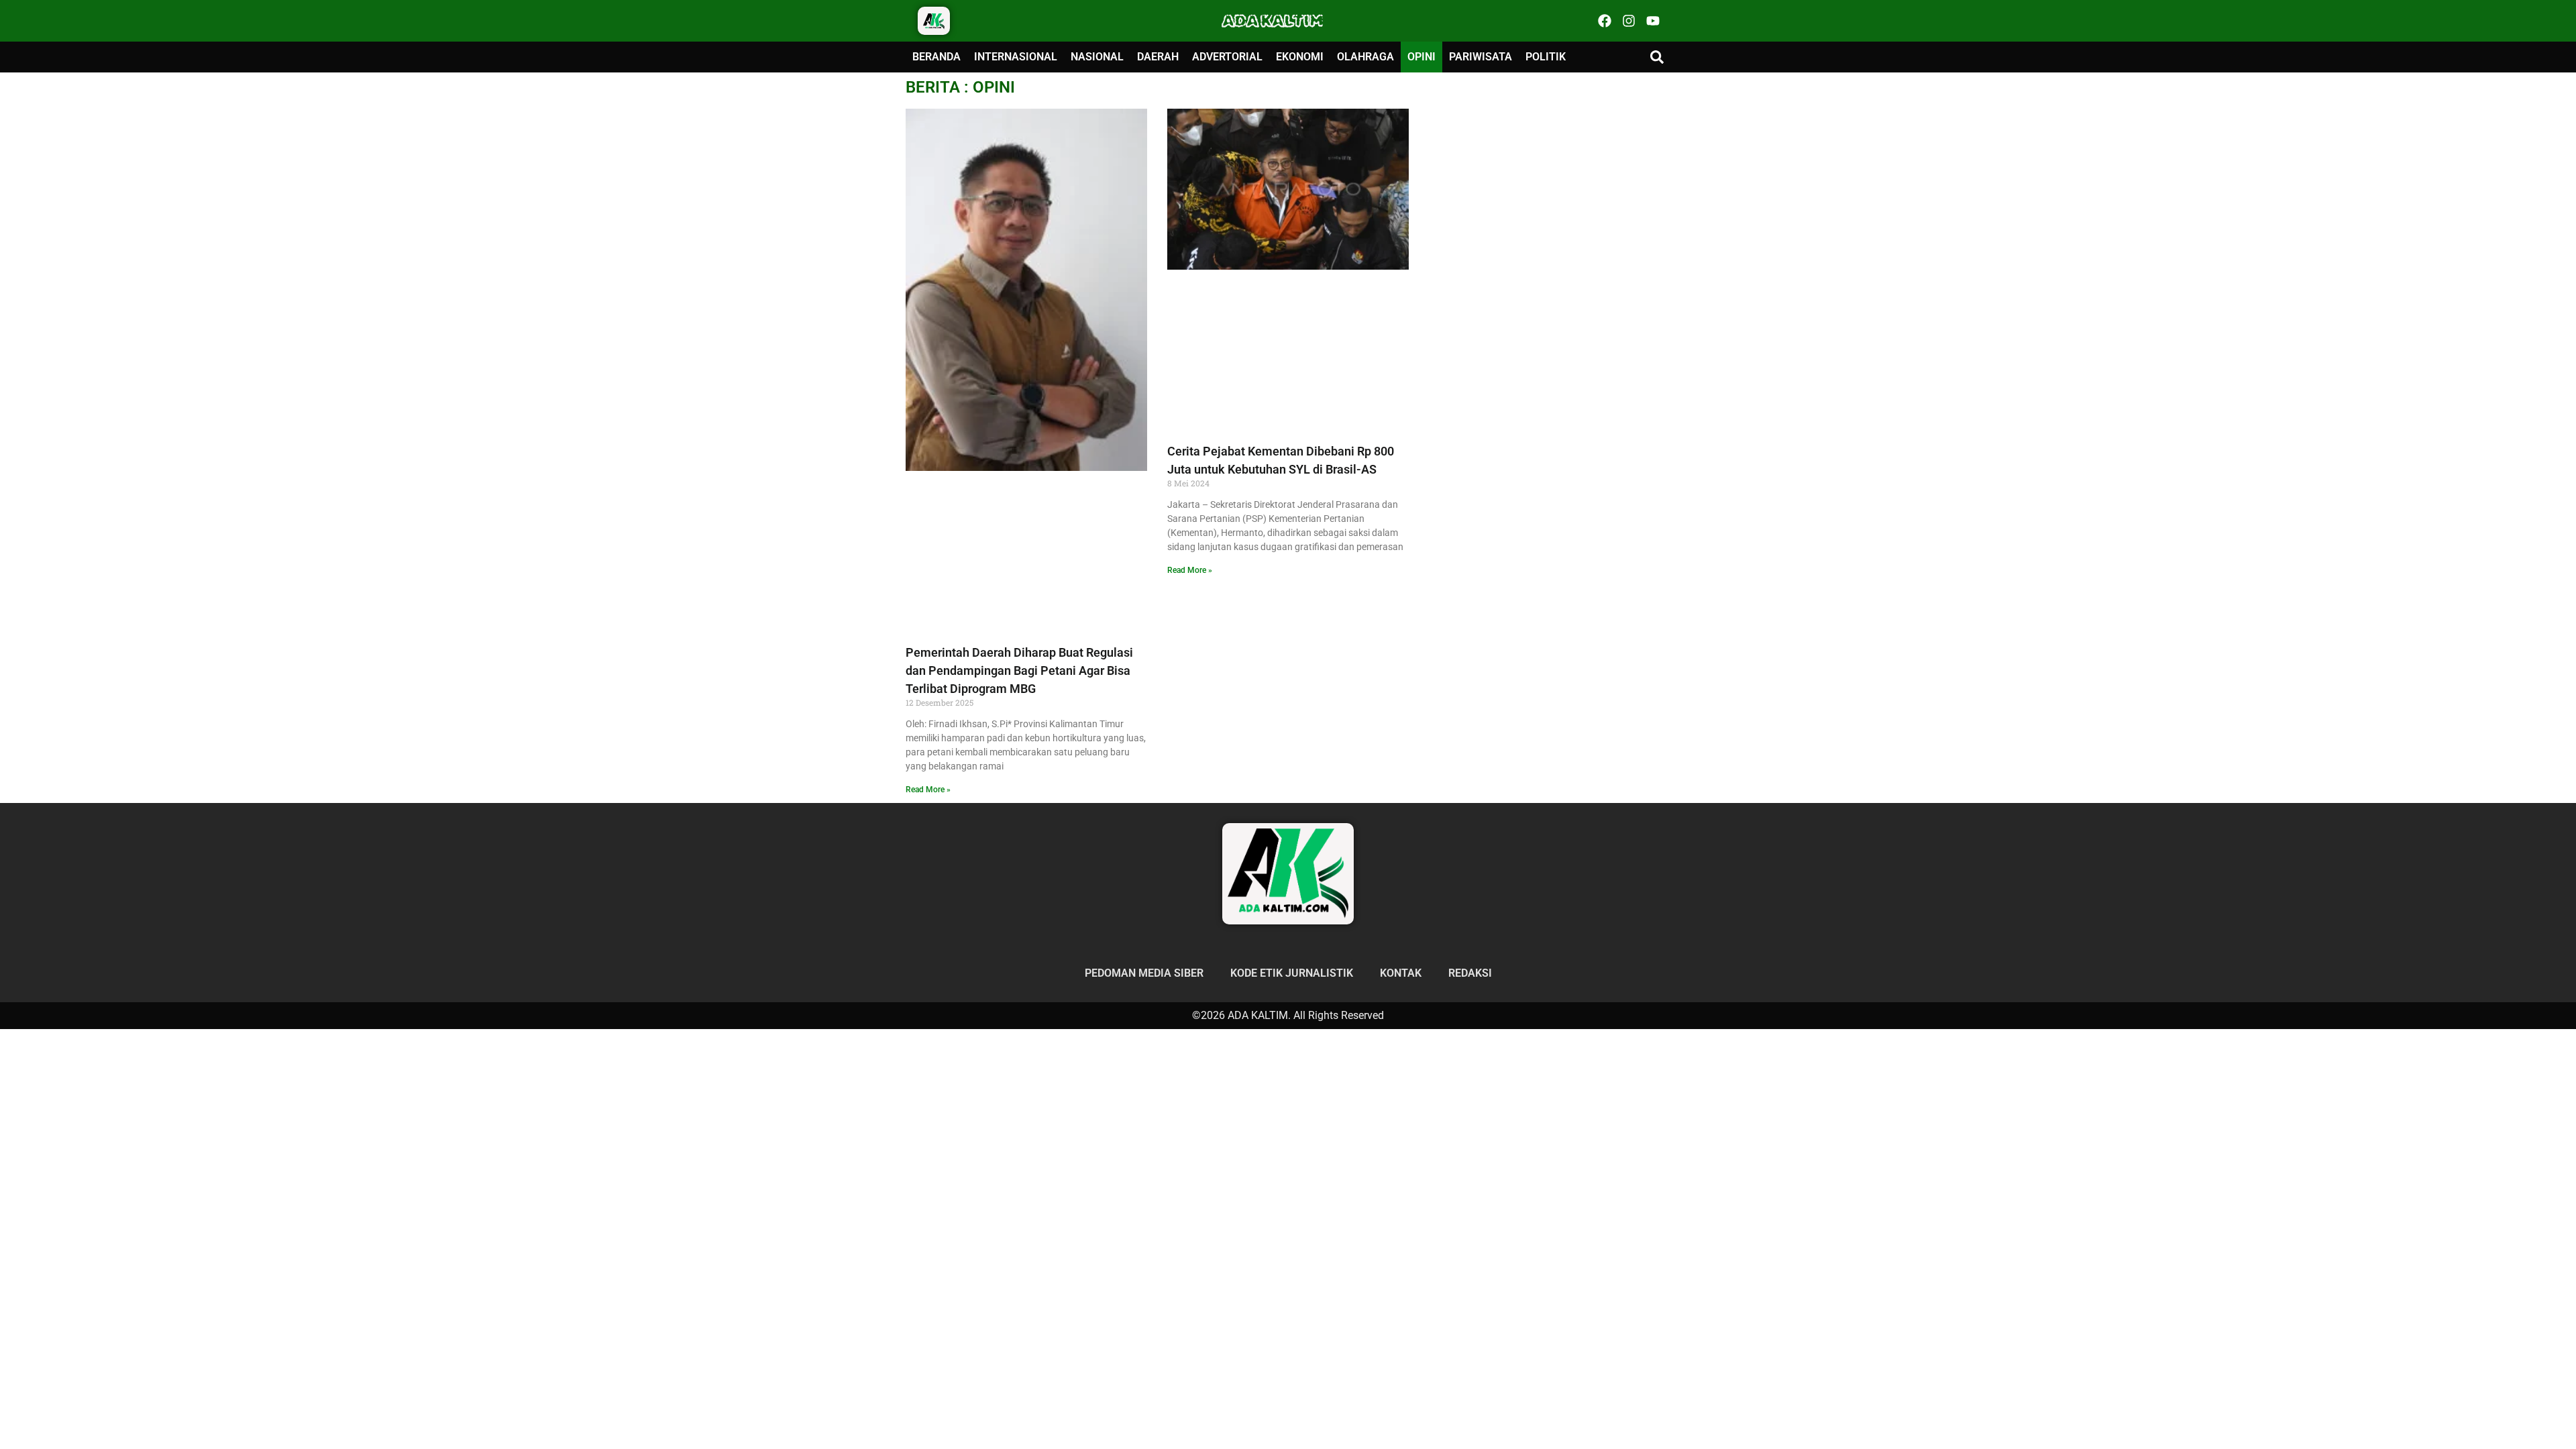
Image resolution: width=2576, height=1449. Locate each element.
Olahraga (1365, 57)
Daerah (1158, 57)
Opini (1421, 57)
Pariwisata (1481, 57)
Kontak (1401, 973)
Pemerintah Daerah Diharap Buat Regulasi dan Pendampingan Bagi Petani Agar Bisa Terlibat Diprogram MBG (1019, 670)
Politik (1546, 57)
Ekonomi (1300, 57)
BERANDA (936, 57)
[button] (1657, 57)
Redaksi (1470, 973)
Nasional (1097, 57)
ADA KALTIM (1273, 21)
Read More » (928, 790)
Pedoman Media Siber (1144, 973)
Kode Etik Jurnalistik (1292, 973)
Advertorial (1227, 57)
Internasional (1016, 57)
